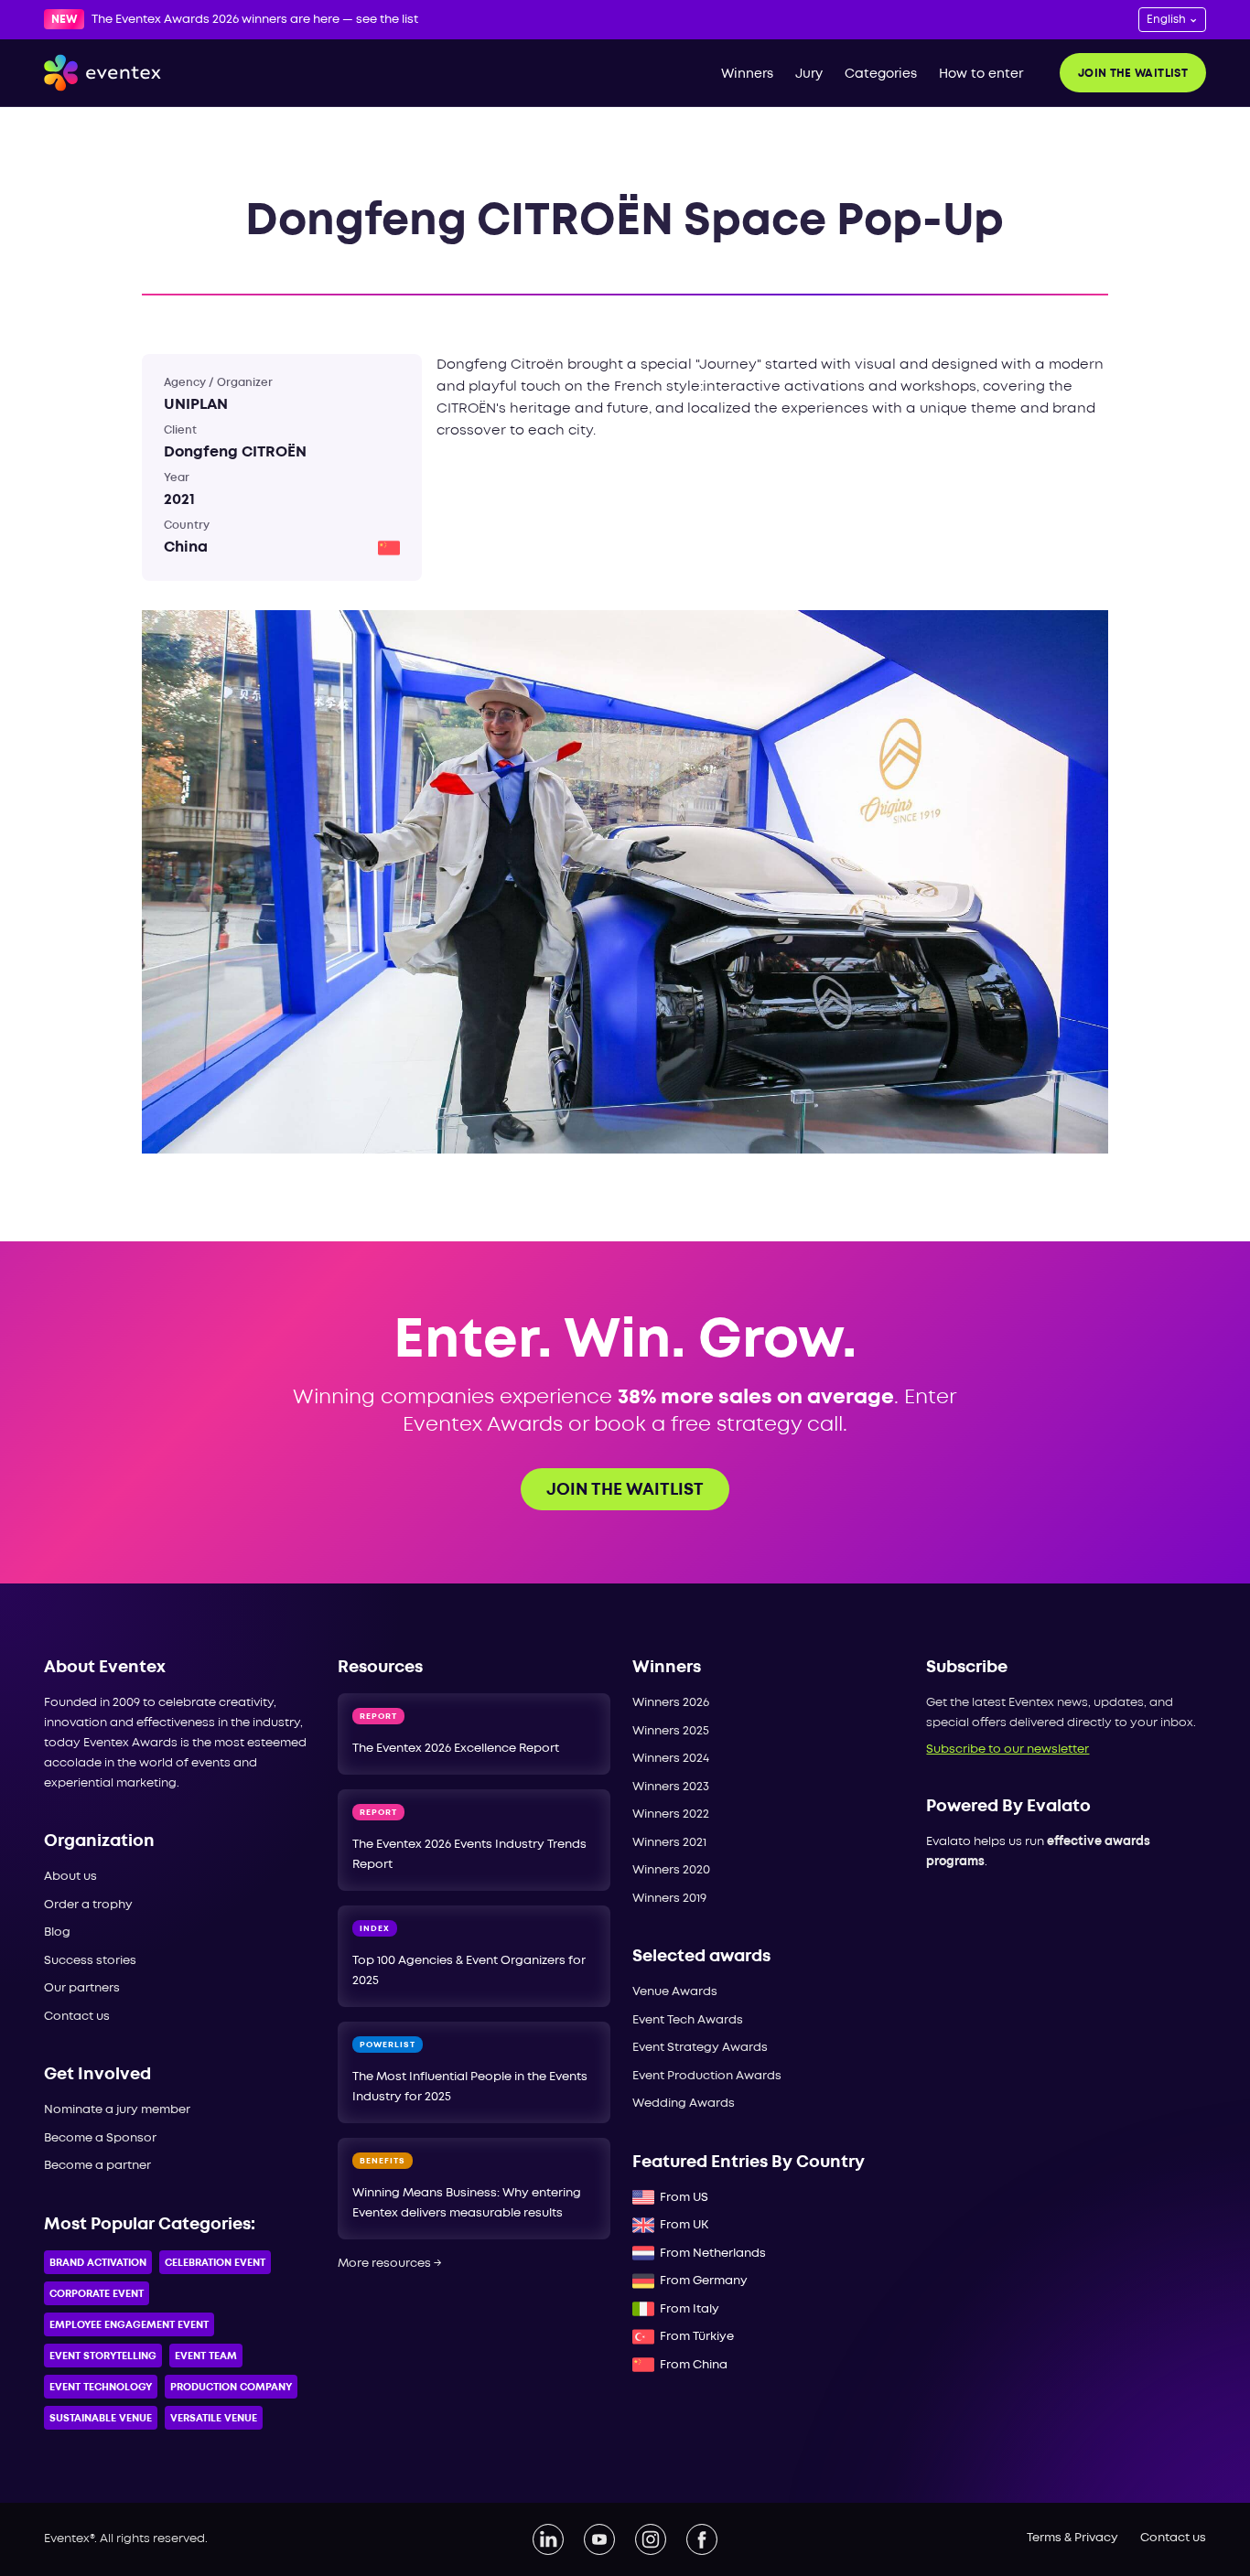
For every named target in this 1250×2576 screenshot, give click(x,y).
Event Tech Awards (688, 2020)
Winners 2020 (671, 1870)
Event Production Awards (707, 2076)
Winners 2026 (671, 1703)
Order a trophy (88, 1905)
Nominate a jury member (117, 2110)
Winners (747, 74)
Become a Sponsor (100, 2138)
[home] (102, 73)
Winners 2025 (671, 1731)
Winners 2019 (669, 1899)
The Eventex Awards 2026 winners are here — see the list (255, 20)
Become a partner (97, 2166)
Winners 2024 (671, 1759)
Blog (57, 1932)
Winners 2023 (671, 1787)
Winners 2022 (671, 1814)
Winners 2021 (669, 1843)
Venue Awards (675, 1992)
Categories (881, 74)
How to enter (981, 74)
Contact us (77, 2017)
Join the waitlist (1133, 74)
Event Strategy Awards (700, 2048)
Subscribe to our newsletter (1008, 1750)
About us (70, 1877)
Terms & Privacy (1072, 2538)
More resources (390, 2264)
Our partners (82, 1988)
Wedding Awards (684, 2104)
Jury (809, 74)
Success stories (90, 1961)
